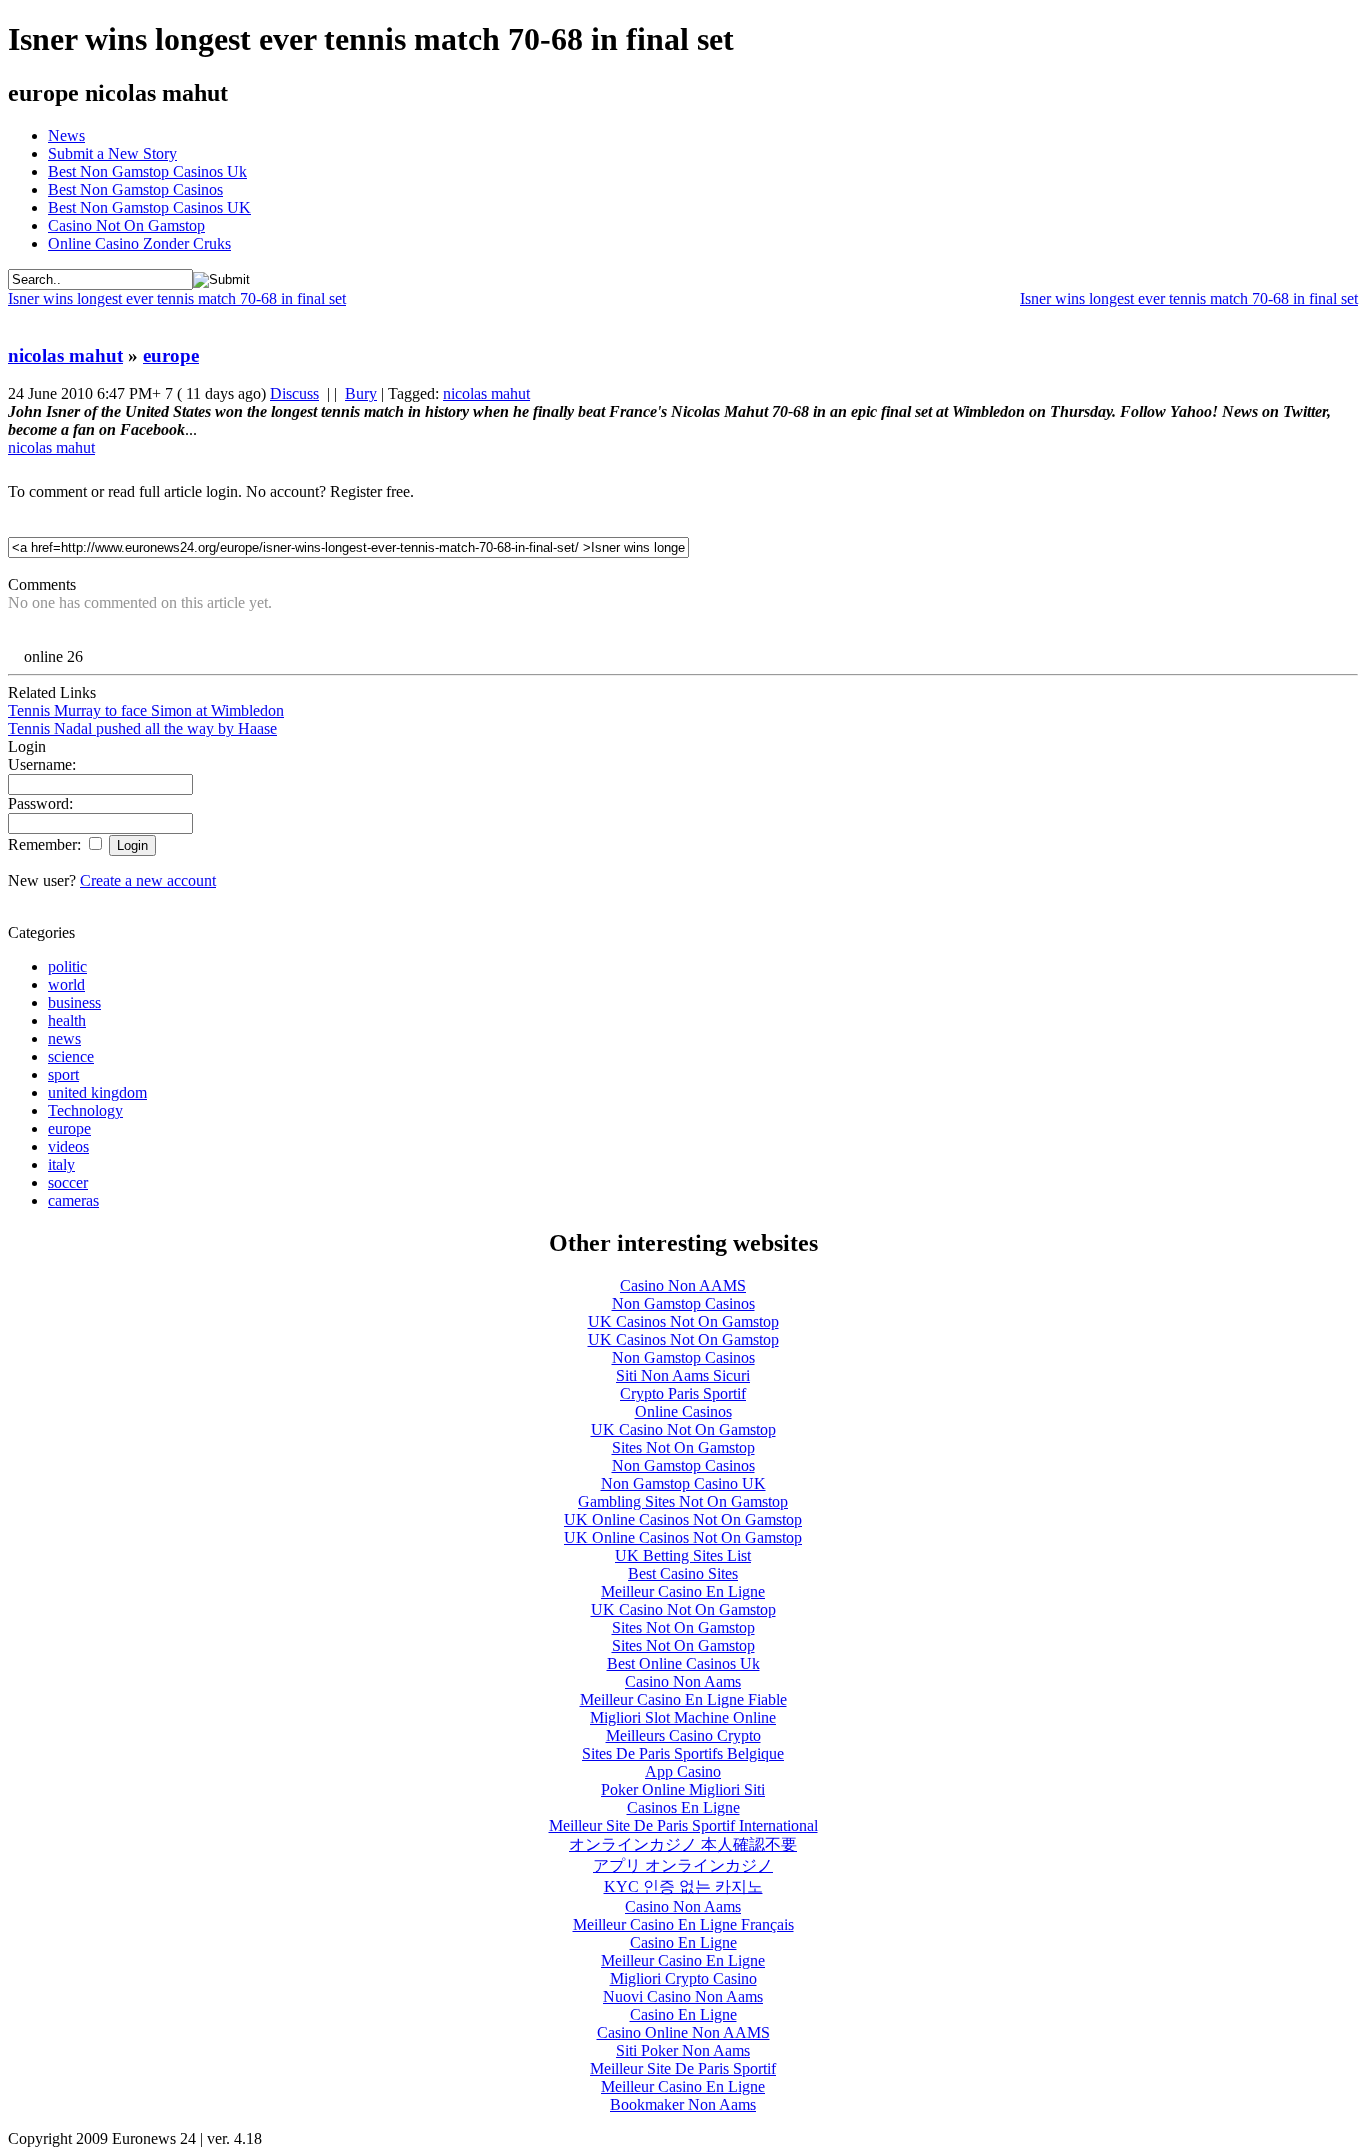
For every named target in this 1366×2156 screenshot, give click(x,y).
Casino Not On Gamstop (126, 225)
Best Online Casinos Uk (683, 1663)
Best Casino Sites (683, 1573)
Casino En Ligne (683, 1942)
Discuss (294, 393)
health (67, 1020)
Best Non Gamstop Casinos (135, 189)
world (66, 984)
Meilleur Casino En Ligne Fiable (683, 1699)
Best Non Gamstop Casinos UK (149, 207)
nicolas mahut (65, 355)
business (74, 1002)
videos (68, 1146)
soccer (68, 1182)
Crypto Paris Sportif (683, 1393)
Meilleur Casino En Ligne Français (683, 1924)
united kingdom (97, 1092)
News (66, 135)
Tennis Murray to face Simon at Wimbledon (146, 710)
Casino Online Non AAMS (683, 2032)
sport (63, 1074)
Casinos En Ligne (683, 1807)
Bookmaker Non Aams (683, 2104)
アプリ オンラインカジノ (683, 1865)
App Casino (683, 1771)
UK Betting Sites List (683, 1555)
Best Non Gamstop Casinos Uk (147, 171)
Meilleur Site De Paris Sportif (683, 2068)
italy (61, 1164)
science (71, 1056)
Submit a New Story (112, 153)
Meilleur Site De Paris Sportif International (683, 1825)
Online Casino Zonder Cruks (139, 243)
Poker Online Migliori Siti (683, 1789)
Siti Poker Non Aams (683, 2050)
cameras (73, 1200)
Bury (361, 393)
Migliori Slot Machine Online (683, 1717)
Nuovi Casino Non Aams (683, 1996)
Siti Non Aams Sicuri (683, 1375)
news (64, 1038)
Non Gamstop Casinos (683, 1303)
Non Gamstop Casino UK (683, 1483)
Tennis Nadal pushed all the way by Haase (142, 728)
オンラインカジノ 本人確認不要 (683, 1844)
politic (67, 966)
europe (171, 355)
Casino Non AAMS (683, 1285)
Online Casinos (683, 1411)
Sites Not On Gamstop (683, 1447)
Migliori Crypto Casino (683, 1978)
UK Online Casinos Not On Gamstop (683, 1519)
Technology (85, 1110)
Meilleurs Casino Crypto (683, 1735)
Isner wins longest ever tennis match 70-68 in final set (1189, 298)
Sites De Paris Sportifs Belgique (683, 1753)
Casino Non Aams (683, 1681)
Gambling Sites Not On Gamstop (683, 1501)
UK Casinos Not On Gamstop (683, 1321)
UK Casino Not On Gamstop (683, 1429)
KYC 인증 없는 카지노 (683, 1886)
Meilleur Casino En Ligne (683, 1591)
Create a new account (148, 880)
